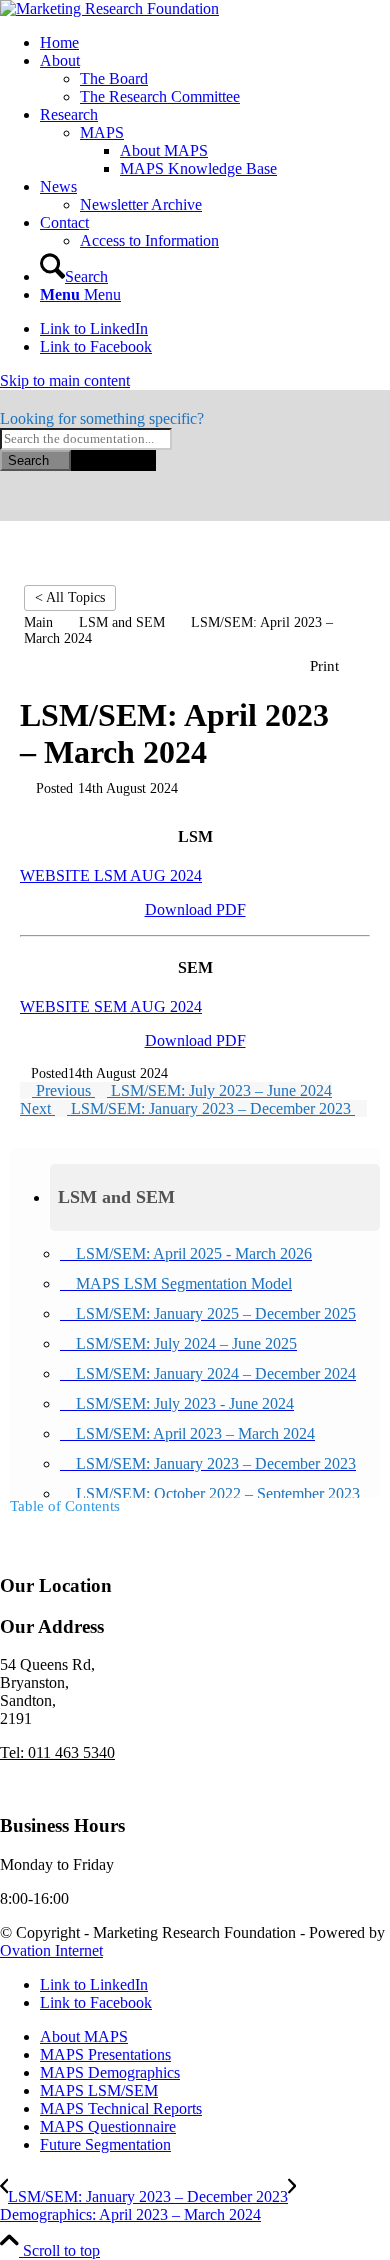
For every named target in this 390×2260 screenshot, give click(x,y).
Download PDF (195, 909)
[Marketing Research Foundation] (109, 8)
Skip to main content (65, 380)
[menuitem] (215, 43)
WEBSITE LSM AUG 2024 (111, 875)
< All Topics (70, 597)
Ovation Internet (51, 1950)
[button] (215, 1197)
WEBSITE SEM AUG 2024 (111, 1006)
